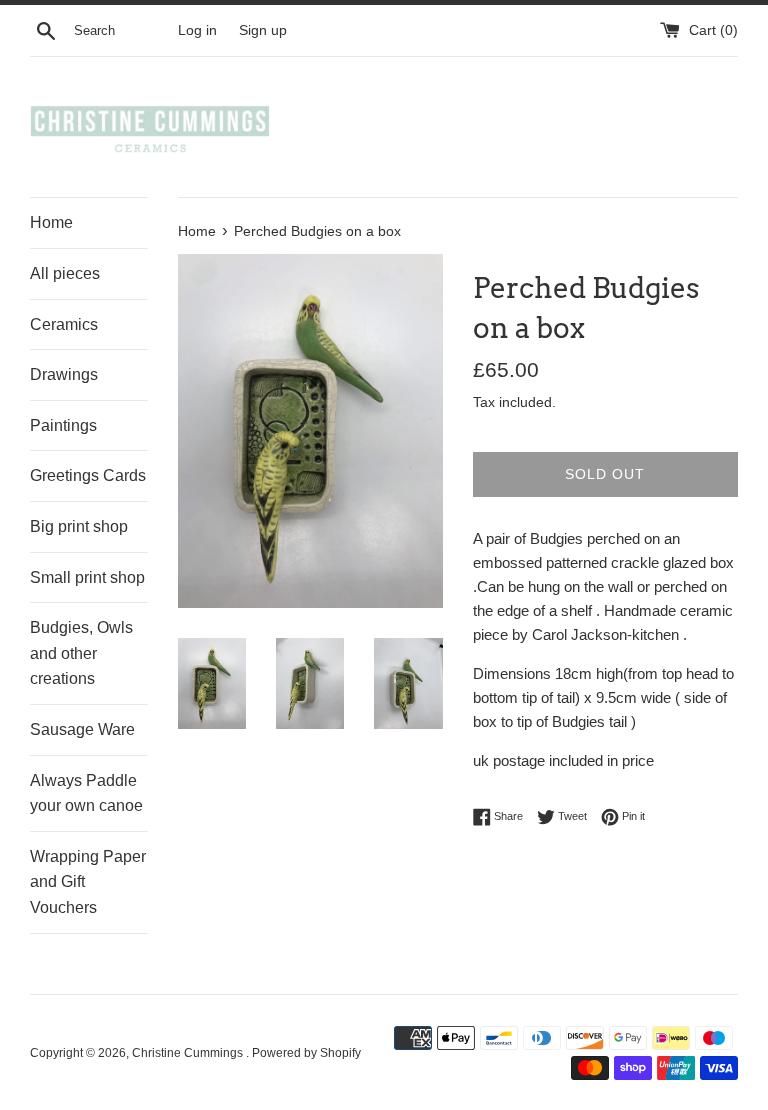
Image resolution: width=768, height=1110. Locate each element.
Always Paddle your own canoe (86, 793)
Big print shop (79, 526)
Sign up (263, 30)
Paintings (63, 425)
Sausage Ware (82, 729)
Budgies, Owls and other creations (81, 653)
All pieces (65, 273)
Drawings (64, 374)
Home (51, 222)
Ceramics (64, 324)
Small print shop (87, 577)
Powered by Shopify (306, 1053)
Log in (197, 30)
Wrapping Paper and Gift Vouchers (88, 882)
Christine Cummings (189, 1053)
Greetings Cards (88, 475)
